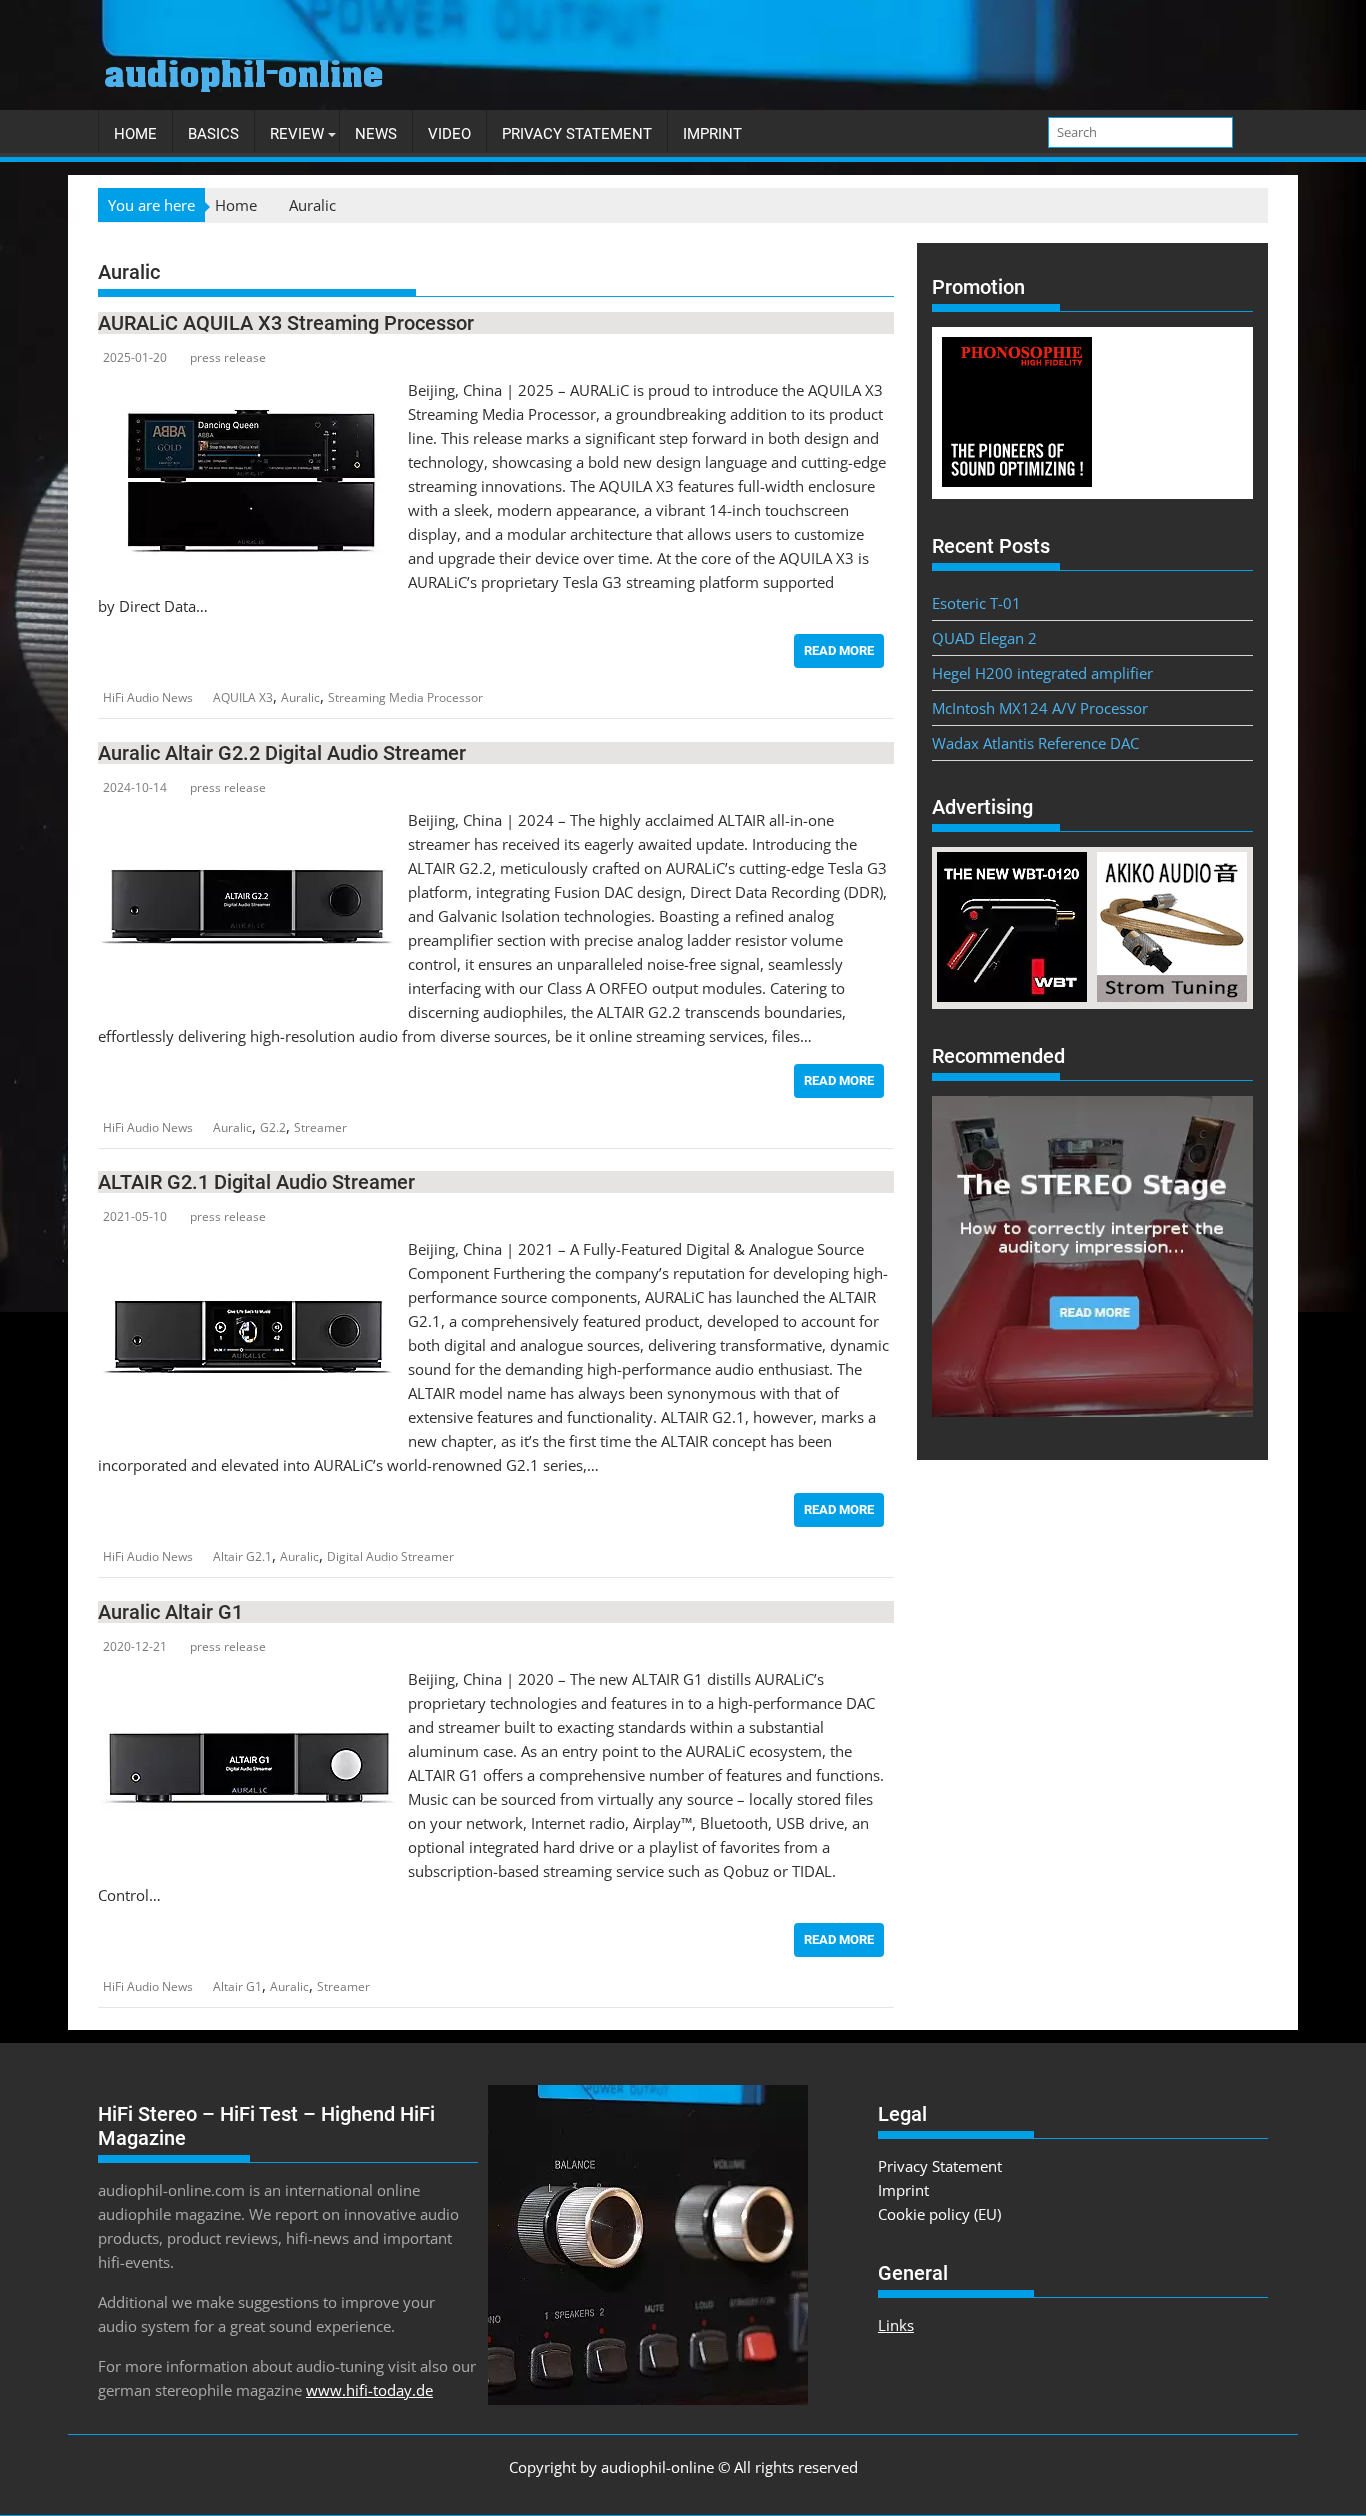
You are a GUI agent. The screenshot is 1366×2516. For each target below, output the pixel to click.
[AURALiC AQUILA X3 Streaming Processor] (248, 390)
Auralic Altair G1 (170, 1612)
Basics (213, 134)
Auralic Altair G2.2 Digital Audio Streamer (282, 753)
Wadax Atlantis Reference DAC (1035, 743)
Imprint (712, 134)
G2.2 (273, 1127)
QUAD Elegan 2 (984, 638)
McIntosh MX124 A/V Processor (1040, 708)
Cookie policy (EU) (939, 2214)
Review (297, 134)
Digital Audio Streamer (390, 1556)
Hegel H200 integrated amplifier (1042, 673)
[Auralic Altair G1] (248, 1679)
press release (228, 357)
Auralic (300, 697)
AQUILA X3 (243, 697)
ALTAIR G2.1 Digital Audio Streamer (256, 1182)
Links (896, 2325)
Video (449, 134)
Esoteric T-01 (976, 603)
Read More (839, 650)
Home (135, 134)
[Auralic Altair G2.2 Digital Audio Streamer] (248, 820)
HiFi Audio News (148, 697)
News (376, 134)
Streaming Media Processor (405, 697)
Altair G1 (237, 1986)
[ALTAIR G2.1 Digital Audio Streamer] (248, 1249)
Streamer (320, 1127)
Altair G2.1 (242, 1556)
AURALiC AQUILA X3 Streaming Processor (286, 323)
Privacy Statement (577, 134)
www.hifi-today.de (369, 2390)
